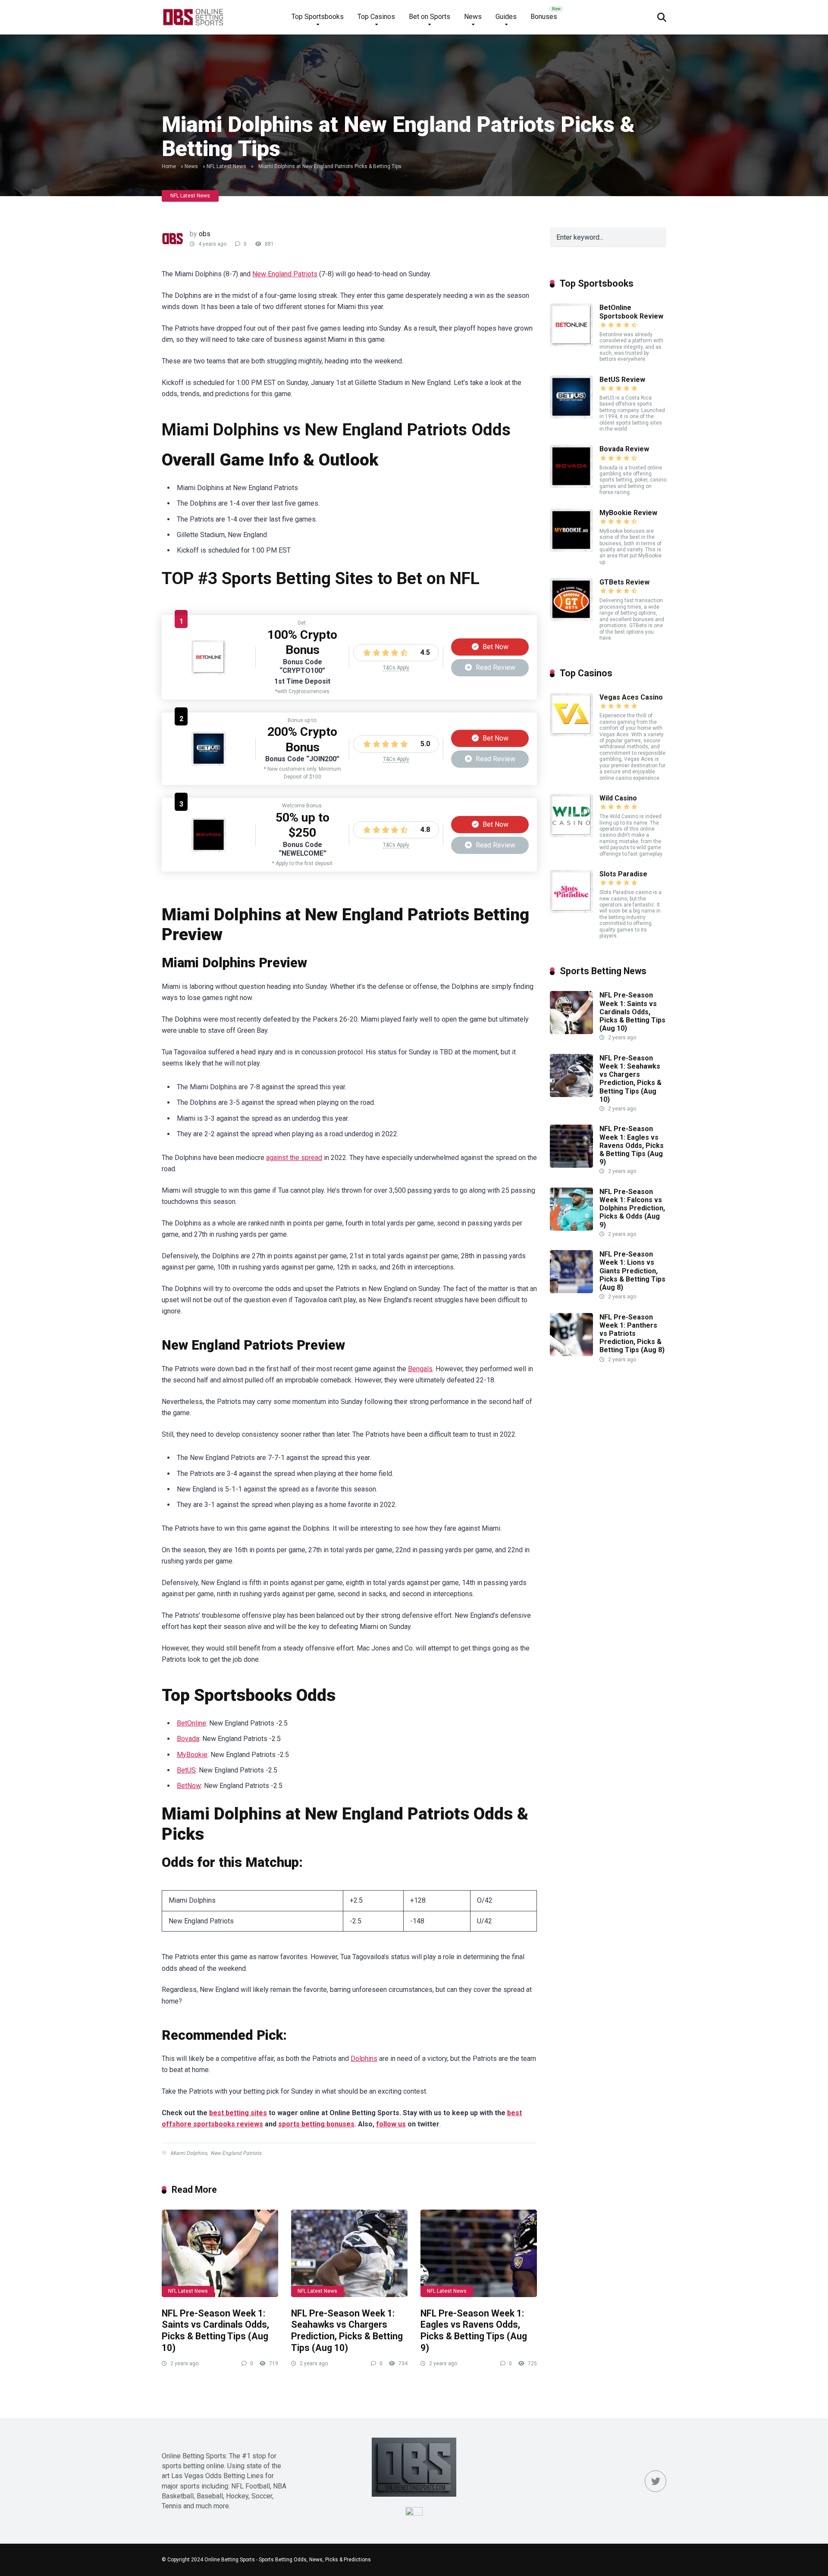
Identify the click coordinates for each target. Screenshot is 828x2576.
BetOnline (191, 1723)
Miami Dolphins (189, 2153)
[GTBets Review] (571, 619)
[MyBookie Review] (571, 549)
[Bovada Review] (209, 850)
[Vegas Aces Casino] (571, 734)
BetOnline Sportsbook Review (631, 312)
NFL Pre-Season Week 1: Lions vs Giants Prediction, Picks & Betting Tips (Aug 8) (632, 1271)
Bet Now (495, 647)
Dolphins (364, 2059)
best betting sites (238, 2113)
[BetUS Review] (209, 764)
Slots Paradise (623, 874)
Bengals (420, 1369)
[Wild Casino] (571, 835)
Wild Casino (618, 798)
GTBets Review (624, 582)
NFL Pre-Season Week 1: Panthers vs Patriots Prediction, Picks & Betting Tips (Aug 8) (632, 1334)
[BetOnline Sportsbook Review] (209, 672)
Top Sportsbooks (318, 17)
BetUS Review (622, 380)
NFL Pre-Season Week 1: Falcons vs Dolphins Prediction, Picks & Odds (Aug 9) (632, 1208)
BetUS (186, 1770)
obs (205, 234)
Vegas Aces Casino (631, 697)
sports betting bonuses (316, 2124)
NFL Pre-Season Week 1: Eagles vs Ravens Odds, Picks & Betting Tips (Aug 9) (474, 2331)
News (473, 17)
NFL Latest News (226, 166)
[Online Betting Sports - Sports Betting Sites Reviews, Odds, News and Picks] (193, 14)
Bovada (188, 1739)
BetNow (189, 1786)
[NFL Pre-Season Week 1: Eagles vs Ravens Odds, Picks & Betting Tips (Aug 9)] (479, 2253)
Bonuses (544, 17)
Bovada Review (624, 449)
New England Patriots (285, 274)
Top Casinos (376, 17)
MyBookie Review (628, 513)
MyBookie (192, 1755)
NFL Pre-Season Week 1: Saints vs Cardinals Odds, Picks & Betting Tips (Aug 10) (215, 2331)
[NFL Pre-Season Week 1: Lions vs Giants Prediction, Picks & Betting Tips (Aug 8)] (571, 1291)
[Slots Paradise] (571, 911)
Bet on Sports (430, 17)
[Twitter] (655, 2481)
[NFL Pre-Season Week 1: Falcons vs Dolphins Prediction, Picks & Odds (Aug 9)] (571, 1228)
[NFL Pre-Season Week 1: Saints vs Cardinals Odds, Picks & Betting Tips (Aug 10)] (220, 2253)
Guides (506, 17)
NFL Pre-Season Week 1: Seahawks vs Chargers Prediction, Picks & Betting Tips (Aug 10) (347, 2331)
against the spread (294, 1158)
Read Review (495, 667)
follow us (391, 2124)
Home (169, 166)
